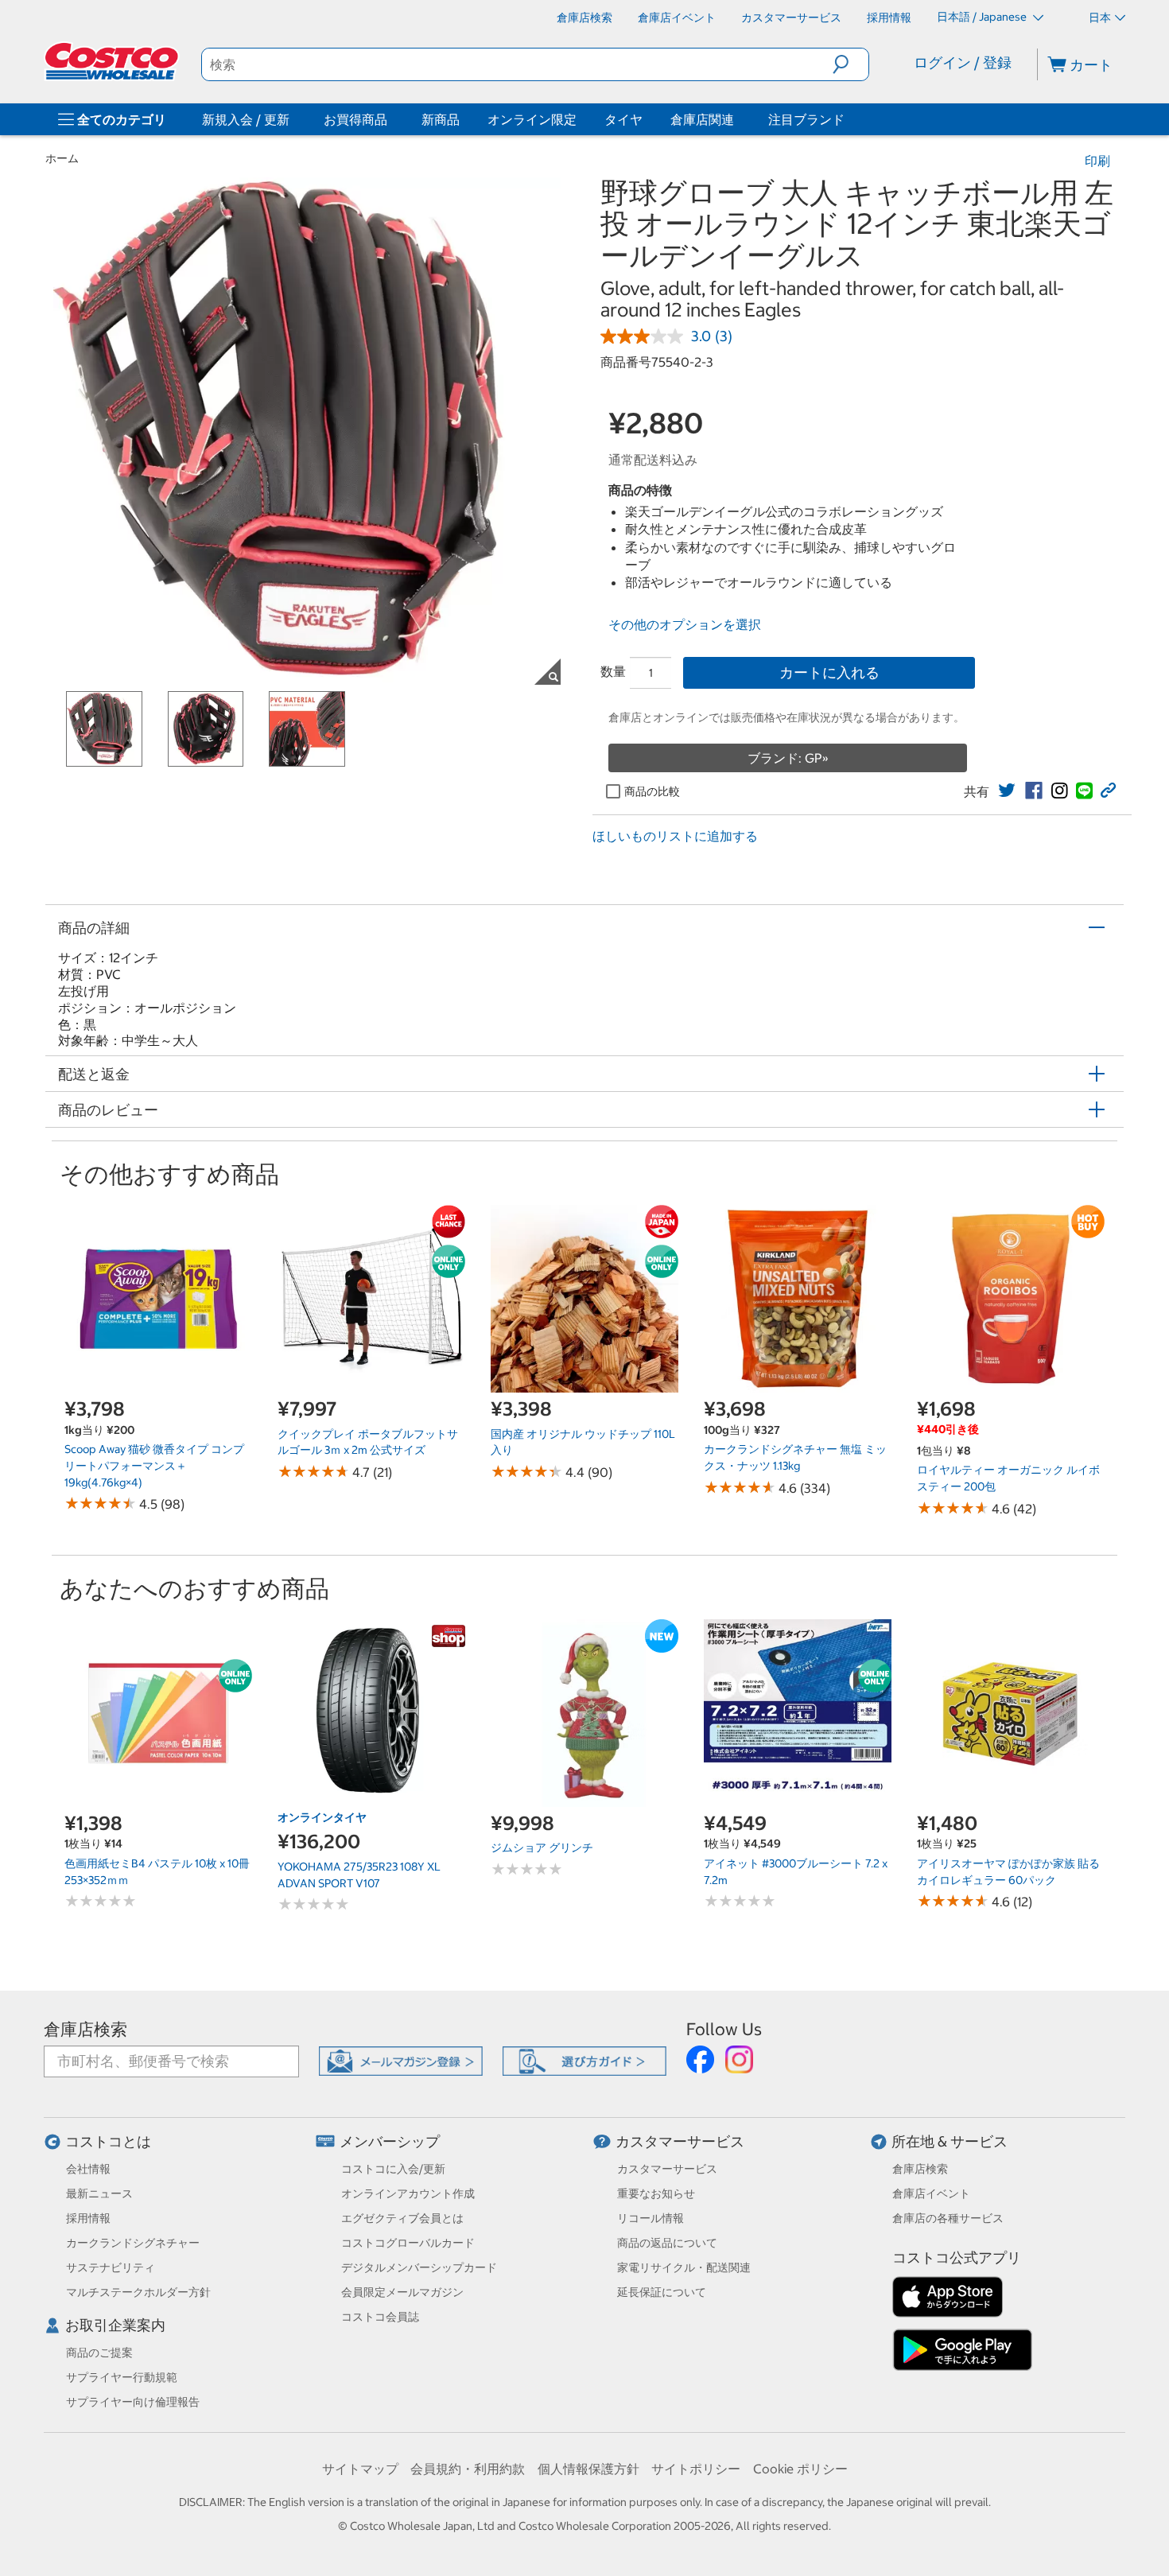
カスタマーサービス (680, 2141)
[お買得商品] (390, 119)
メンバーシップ (390, 2141)
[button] (851, 64)
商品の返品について (667, 2243)
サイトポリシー (696, 2469)
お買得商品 (355, 119)
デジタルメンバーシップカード (419, 2267)
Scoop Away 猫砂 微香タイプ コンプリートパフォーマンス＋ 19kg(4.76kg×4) (154, 1465)
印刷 (1097, 161)
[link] (1007, 791)
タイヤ (623, 119)
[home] (113, 61)
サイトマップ (360, 2469)
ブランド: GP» (788, 758)
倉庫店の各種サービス (948, 2218)
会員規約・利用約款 (468, 2469)
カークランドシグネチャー (133, 2243)
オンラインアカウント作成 (408, 2193)
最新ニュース (99, 2193)
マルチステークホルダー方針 (138, 2292)
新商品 (441, 119)
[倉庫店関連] (737, 119)
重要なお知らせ (656, 2193)
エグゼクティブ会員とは (402, 2218)
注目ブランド (806, 119)
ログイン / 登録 (963, 62)
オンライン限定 (532, 119)
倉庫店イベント (931, 2193)
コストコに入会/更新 (393, 2169)
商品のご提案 (99, 2353)
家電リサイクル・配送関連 (684, 2267)
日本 (1100, 17)
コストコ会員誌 (380, 2317)
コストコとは (108, 2141)
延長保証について (662, 2292)
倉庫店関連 (702, 119)
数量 (613, 671)
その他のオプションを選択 (685, 624)
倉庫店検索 (85, 2029)
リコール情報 (651, 2218)
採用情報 (88, 2218)
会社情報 (88, 2169)
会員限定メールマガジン (402, 2292)
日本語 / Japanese (983, 17)
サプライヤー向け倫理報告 (133, 2402)
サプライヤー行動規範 (122, 2377)
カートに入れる (829, 672)
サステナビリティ (111, 2267)
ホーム (62, 158)
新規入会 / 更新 (246, 119)
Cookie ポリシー (800, 2469)
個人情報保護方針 (588, 2469)
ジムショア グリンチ (542, 1847)
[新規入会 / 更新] (293, 119)
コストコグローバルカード (408, 2243)
